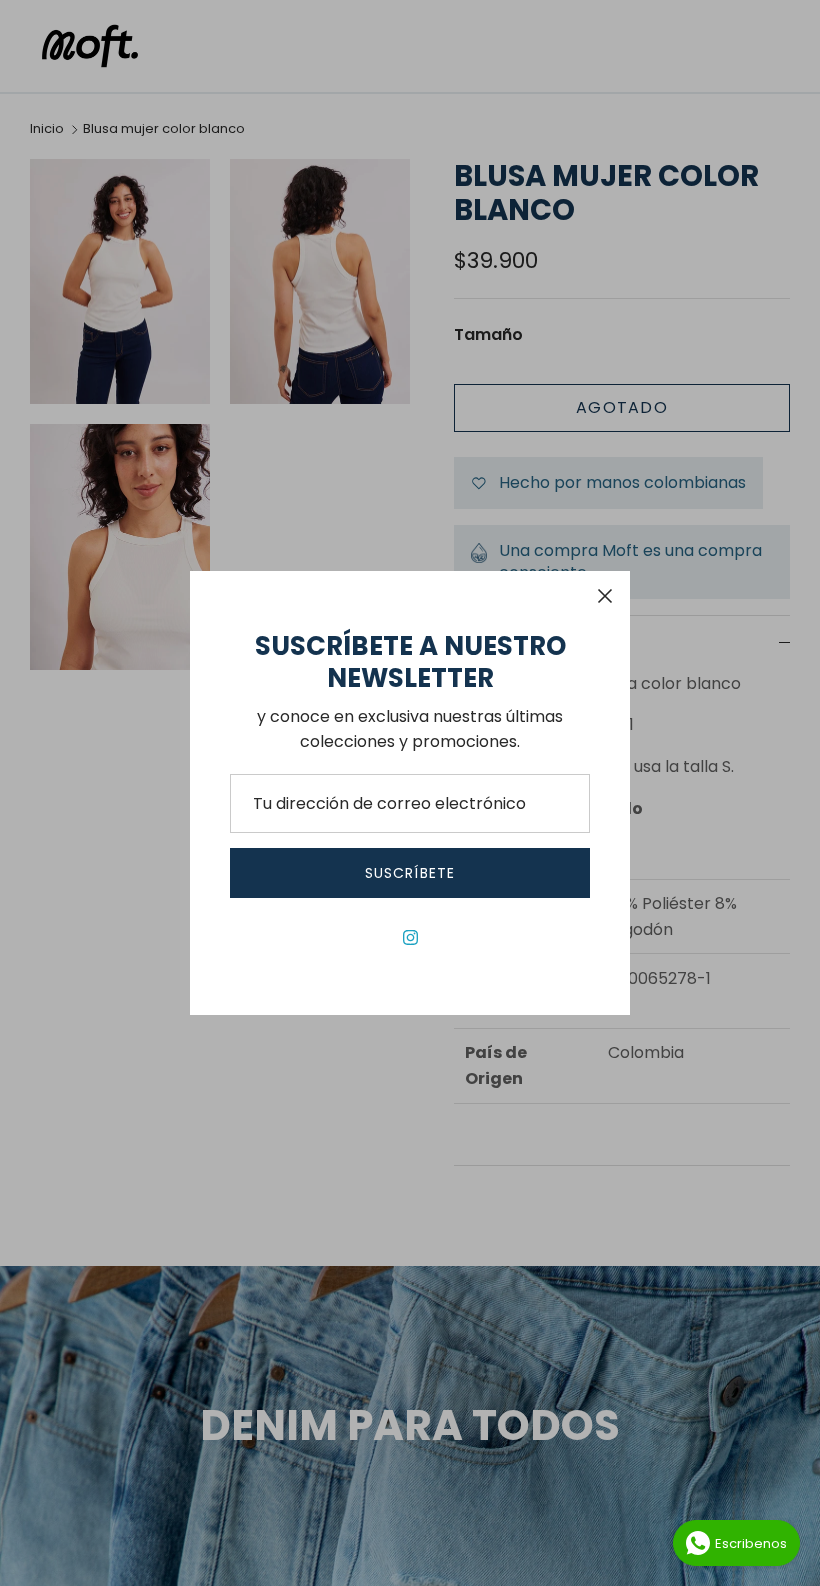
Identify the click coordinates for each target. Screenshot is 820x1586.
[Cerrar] (605, 596)
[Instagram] (410, 937)
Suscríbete (410, 873)
